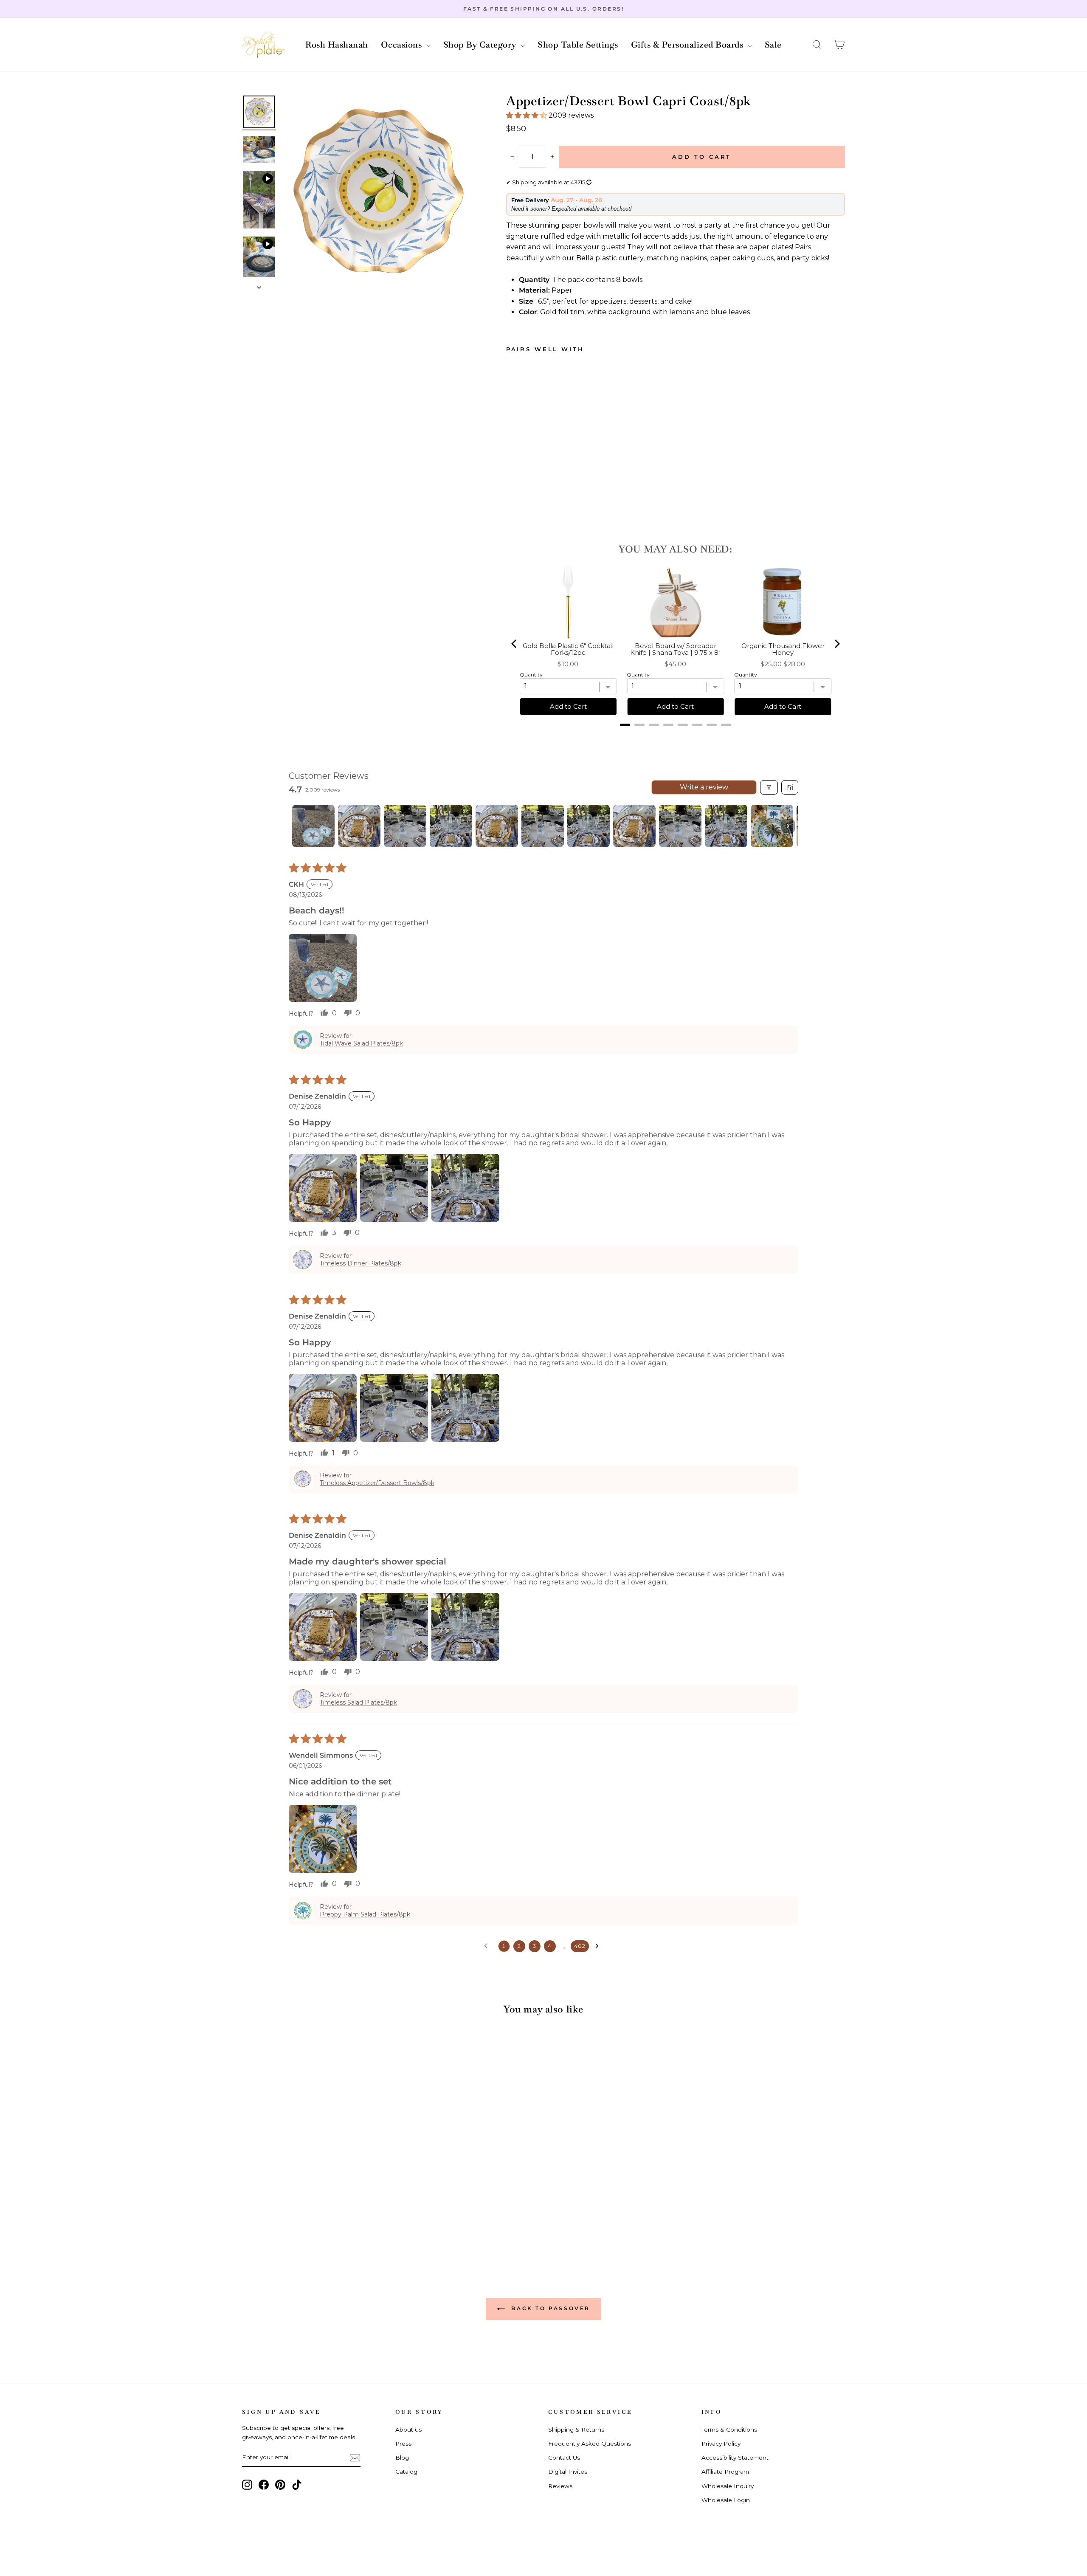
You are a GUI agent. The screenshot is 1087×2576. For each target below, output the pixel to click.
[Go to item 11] (772, 826)
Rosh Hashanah (337, 45)
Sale (773, 45)
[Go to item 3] (405, 826)
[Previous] (515, 644)
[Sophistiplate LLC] (263, 45)
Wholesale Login (726, 2500)
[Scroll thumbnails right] (788, 826)
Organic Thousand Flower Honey (783, 650)
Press (403, 2444)
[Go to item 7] (589, 826)
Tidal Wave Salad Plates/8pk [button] (361, 1043)
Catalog (406, 2472)
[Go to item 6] (543, 826)
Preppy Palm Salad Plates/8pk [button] (365, 1914)
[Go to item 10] (726, 826)
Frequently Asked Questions (590, 2444)
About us (408, 2429)
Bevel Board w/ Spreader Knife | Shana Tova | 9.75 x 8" (675, 650)
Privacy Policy (721, 2444)
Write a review (704, 787)
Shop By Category (481, 45)
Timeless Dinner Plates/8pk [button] (360, 1263)
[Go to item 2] (359, 826)
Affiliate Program (725, 2472)
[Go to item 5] (497, 826)
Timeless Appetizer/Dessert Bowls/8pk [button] (377, 1483)
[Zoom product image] (380, 194)
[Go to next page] (599, 1946)
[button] (817, 45)
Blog (402, 2458)
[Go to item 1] (313, 826)
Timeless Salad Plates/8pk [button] (358, 1702)
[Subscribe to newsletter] (355, 2458)
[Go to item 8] (634, 826)
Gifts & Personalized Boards (688, 45)
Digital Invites (568, 2472)
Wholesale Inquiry (728, 2486)
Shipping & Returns (576, 2429)
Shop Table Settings (578, 45)
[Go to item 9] (680, 826)
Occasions (403, 45)
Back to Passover (549, 2308)
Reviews (560, 2486)
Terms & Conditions (729, 2429)
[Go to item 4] (451, 826)
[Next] (836, 644)
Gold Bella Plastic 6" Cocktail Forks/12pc (568, 650)
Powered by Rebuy (676, 736)
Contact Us (564, 2458)
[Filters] (769, 787)
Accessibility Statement (735, 2458)
